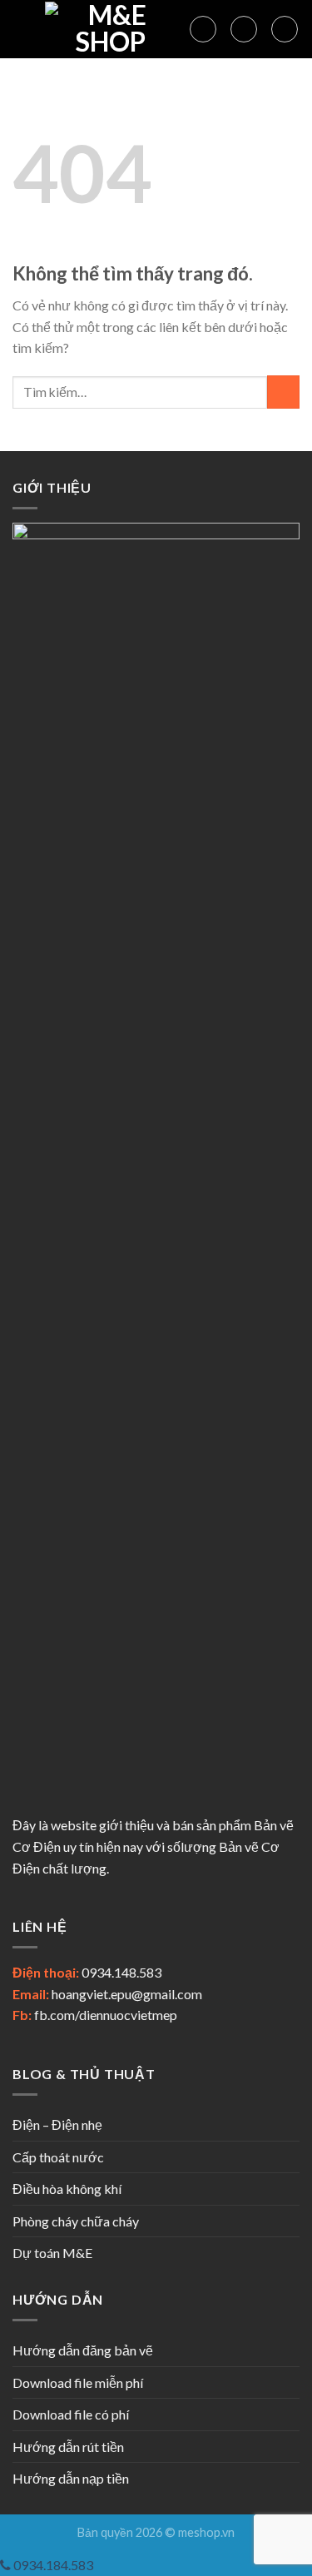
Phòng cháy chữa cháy (76, 2221)
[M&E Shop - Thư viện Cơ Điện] (111, 29)
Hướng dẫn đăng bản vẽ (83, 2350)
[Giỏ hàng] (285, 29)
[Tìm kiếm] (203, 29)
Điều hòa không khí (67, 2189)
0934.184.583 (52, 2565)
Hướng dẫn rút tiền (68, 2447)
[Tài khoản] (244, 29)
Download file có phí (71, 2414)
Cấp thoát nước (58, 2157)
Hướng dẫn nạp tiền (71, 2478)
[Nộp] (283, 392)
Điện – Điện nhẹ (57, 2124)
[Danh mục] (22, 29)
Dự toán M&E (52, 2253)
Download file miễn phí (78, 2382)
